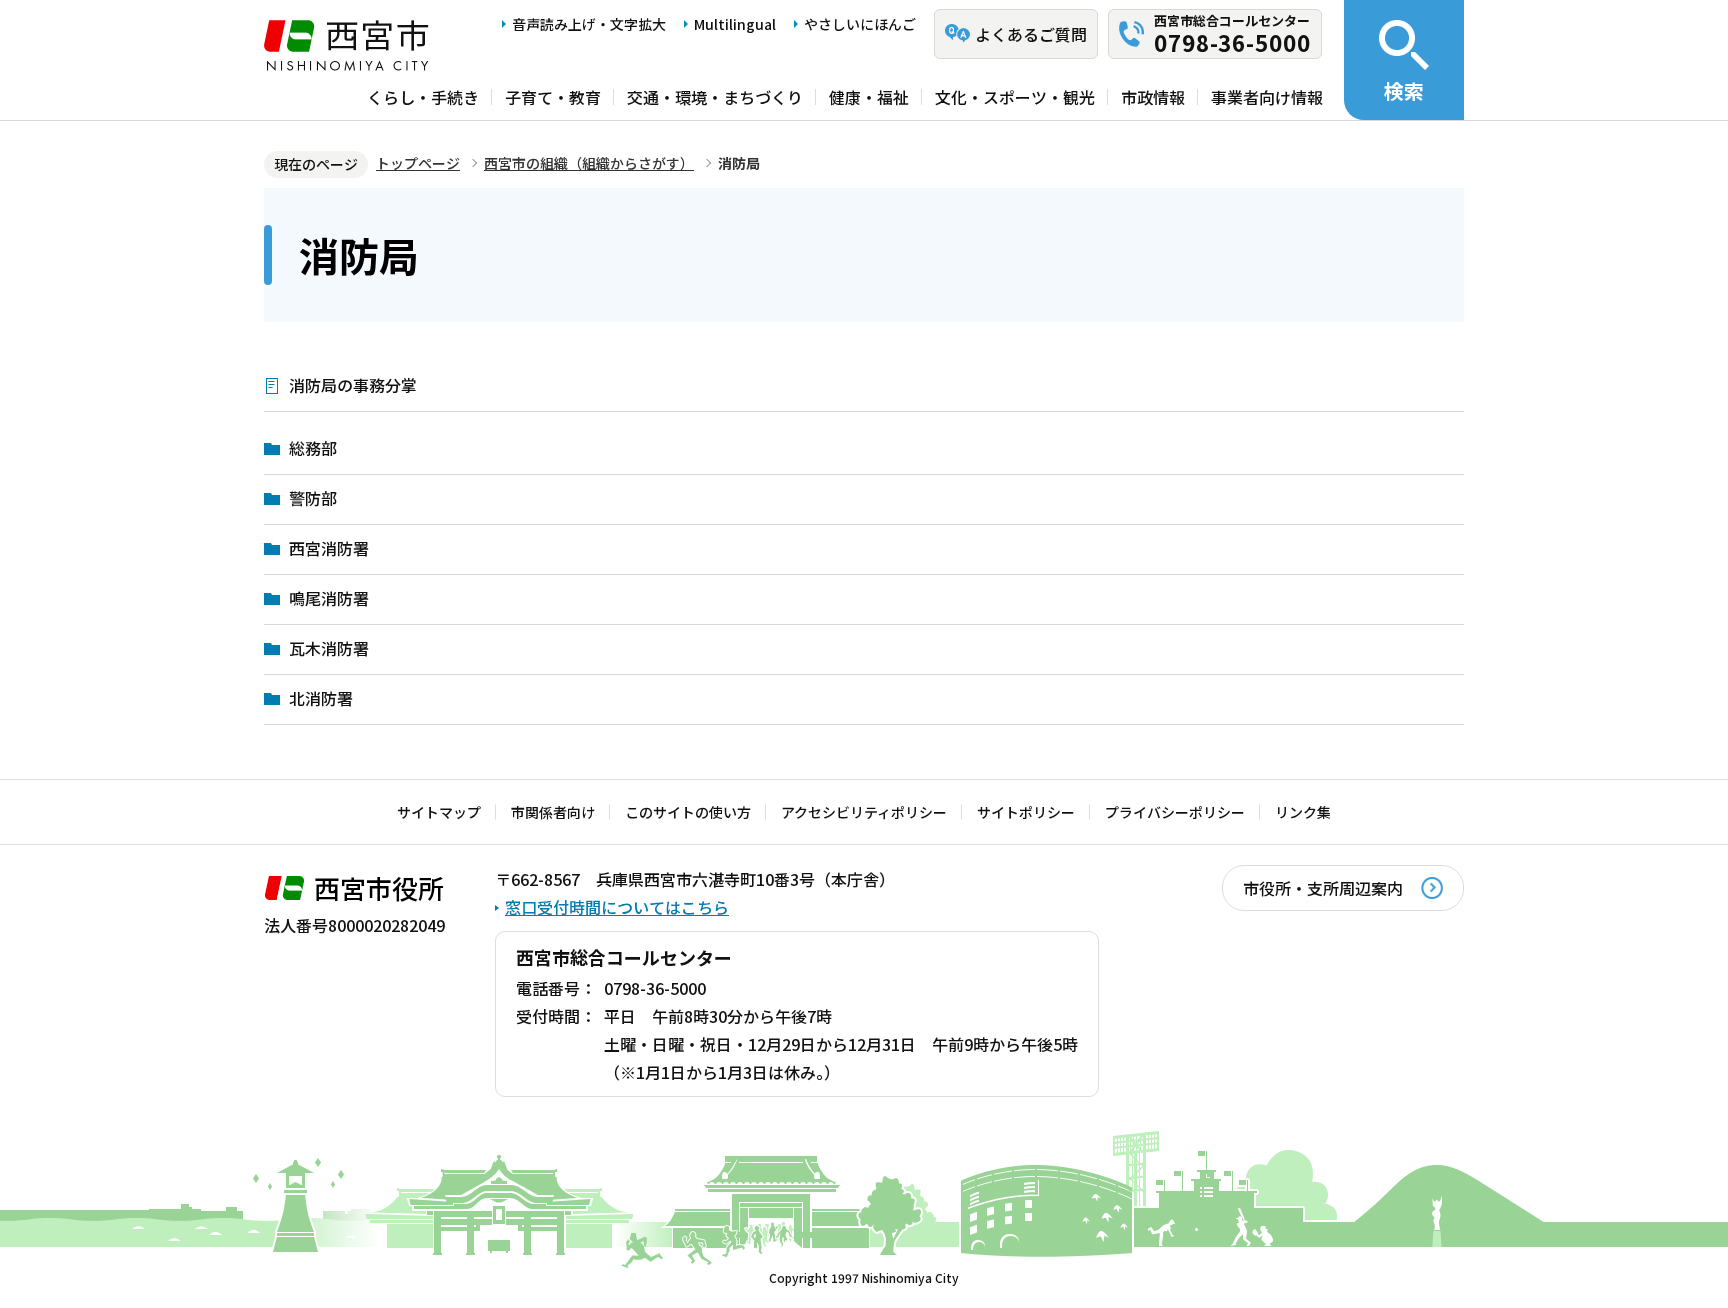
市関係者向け (553, 812)
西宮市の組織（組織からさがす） (589, 163)
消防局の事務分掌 (353, 385)
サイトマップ (439, 812)
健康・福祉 (869, 97)
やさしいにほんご (860, 24)
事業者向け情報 (1267, 97)
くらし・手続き (423, 97)
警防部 (313, 498)
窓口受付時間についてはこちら (617, 907)
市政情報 (1153, 97)
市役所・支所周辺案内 (1323, 888)
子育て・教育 (553, 97)
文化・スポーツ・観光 (1015, 97)
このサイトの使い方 (688, 812)
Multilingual (735, 24)
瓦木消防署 (329, 648)
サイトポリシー (1026, 812)
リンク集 (1303, 812)
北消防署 (321, 698)
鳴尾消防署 (329, 598)
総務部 (313, 448)
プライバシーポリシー (1175, 812)
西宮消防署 (329, 548)
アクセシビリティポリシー (864, 812)
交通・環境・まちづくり (715, 97)
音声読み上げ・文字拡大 (589, 24)
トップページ (418, 163)
